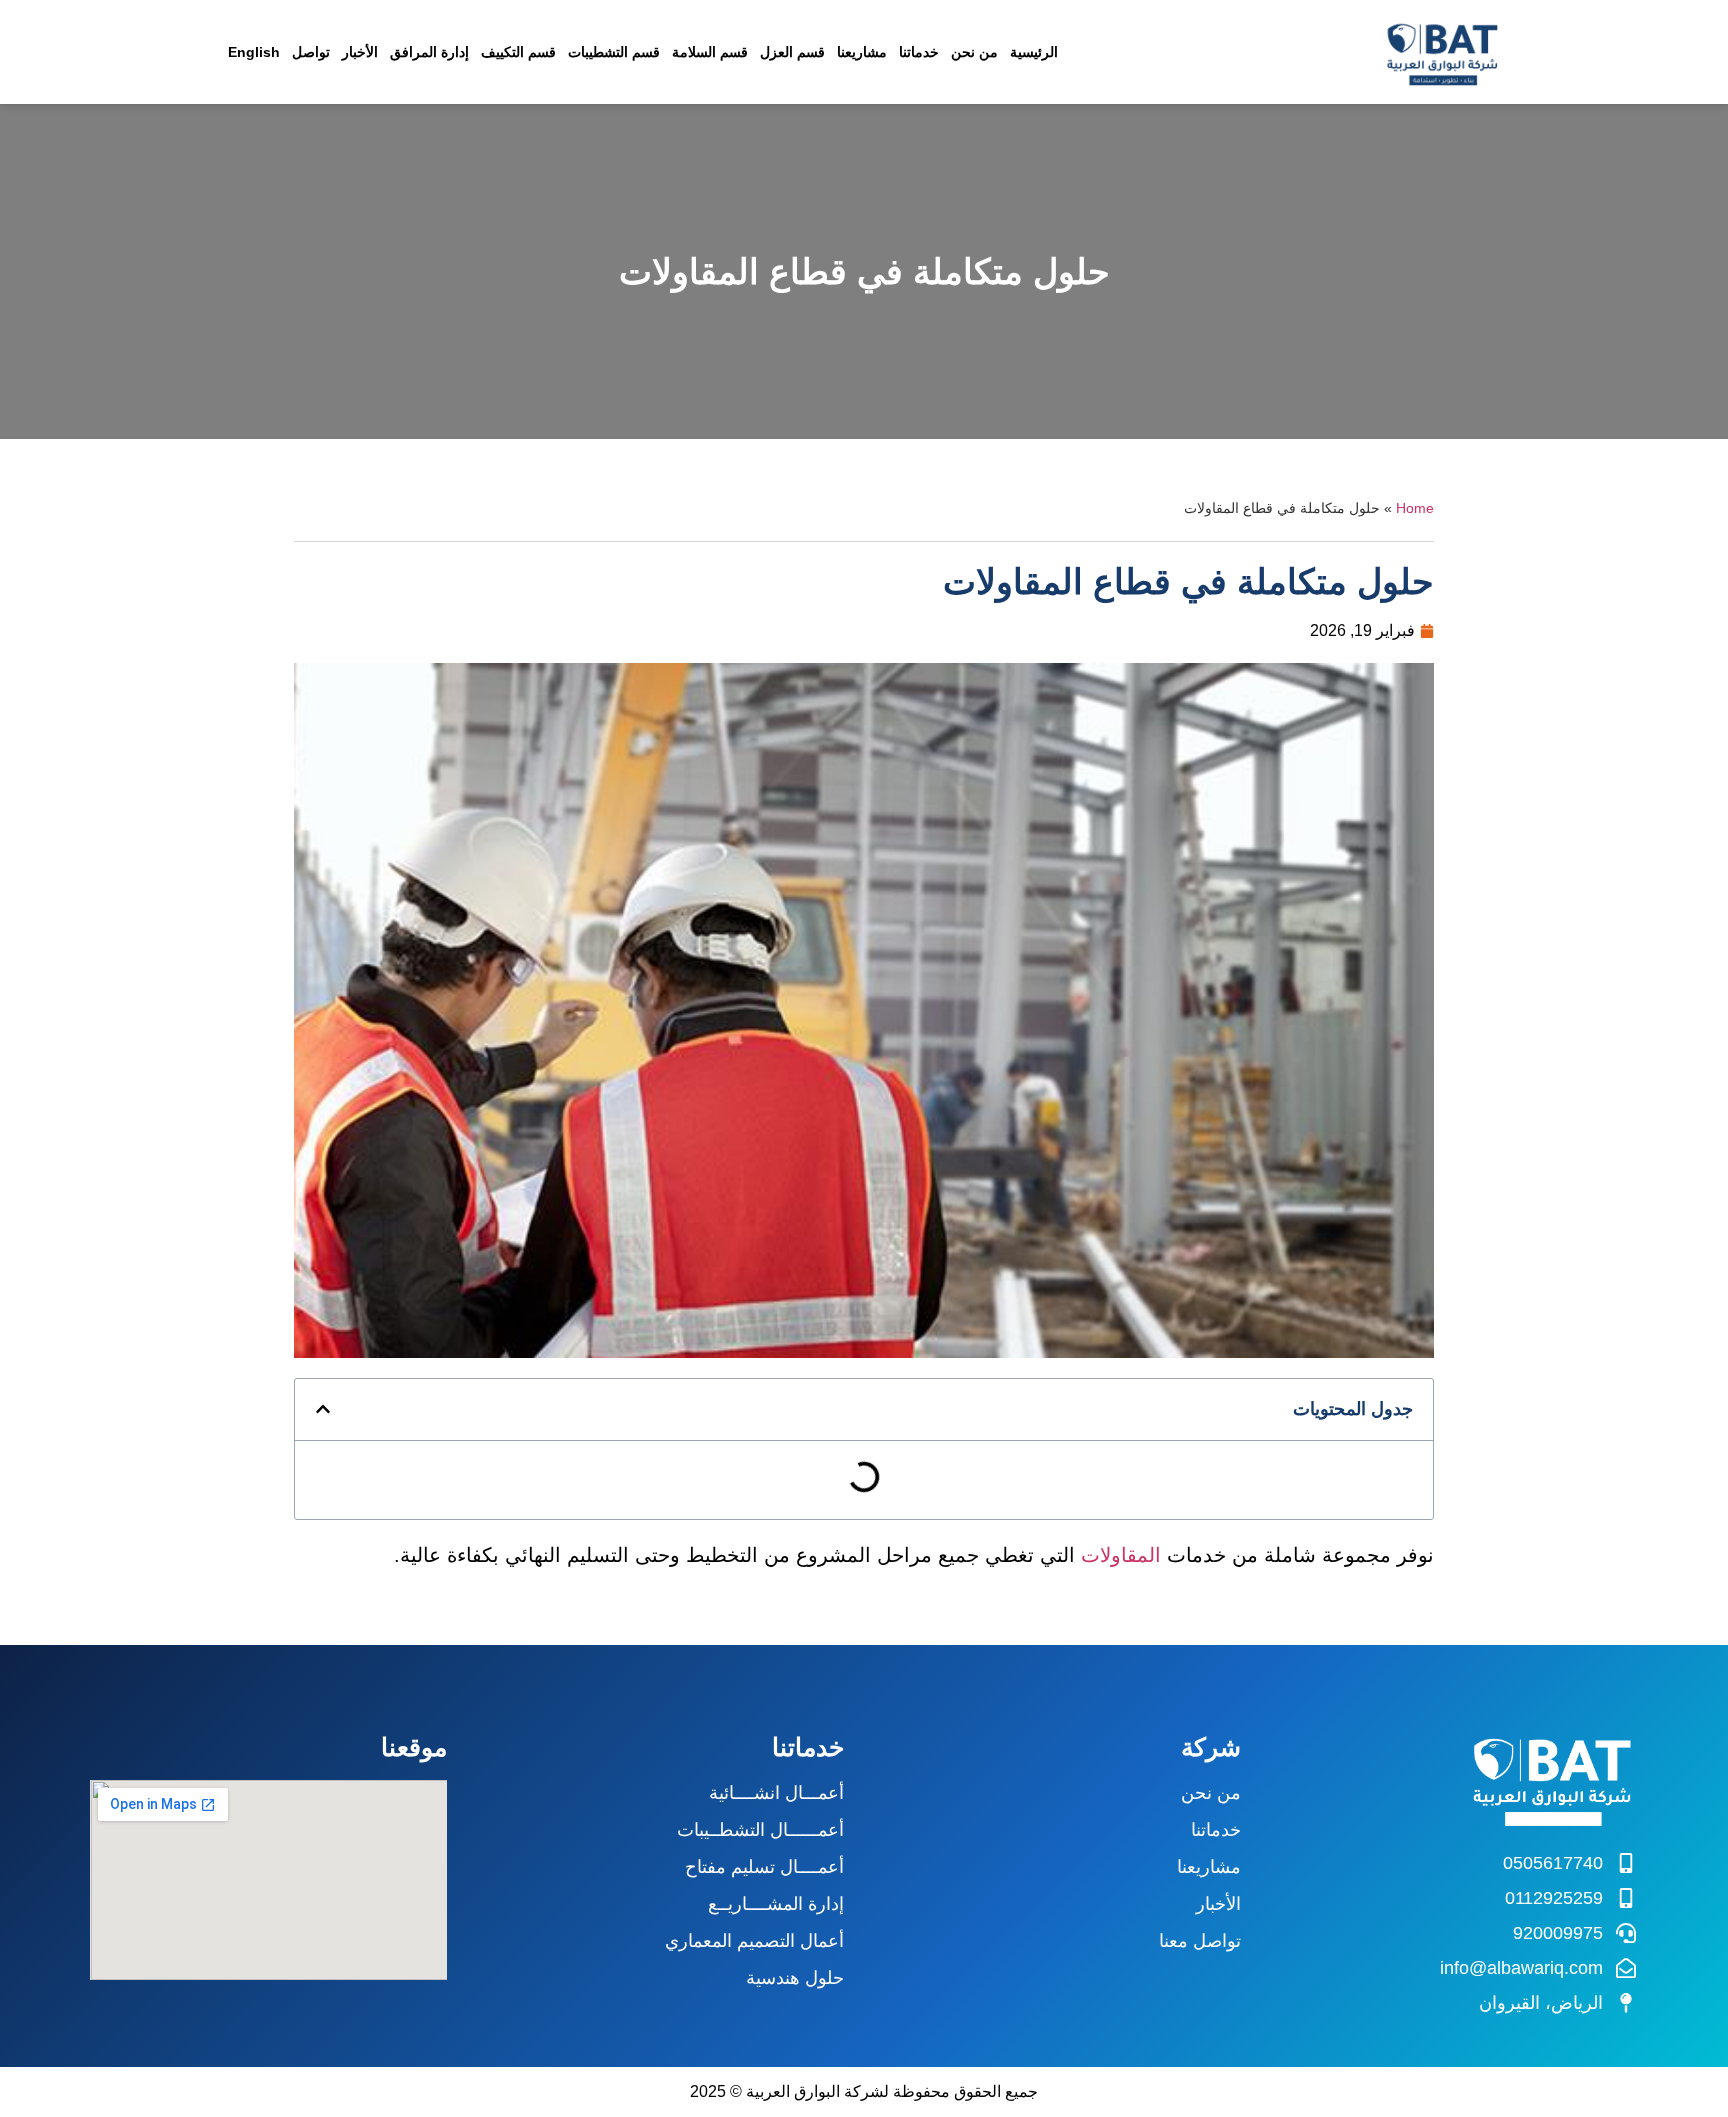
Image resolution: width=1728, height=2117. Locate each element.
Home (1415, 508)
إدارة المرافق (429, 52)
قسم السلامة (710, 52)
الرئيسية (1034, 52)
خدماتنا (919, 52)
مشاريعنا (862, 52)
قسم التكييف (518, 52)
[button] (323, 1409)
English (254, 52)
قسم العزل (792, 52)
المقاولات (1124, 1555)
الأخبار (360, 52)
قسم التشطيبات (614, 52)
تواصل (311, 52)
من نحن (974, 52)
